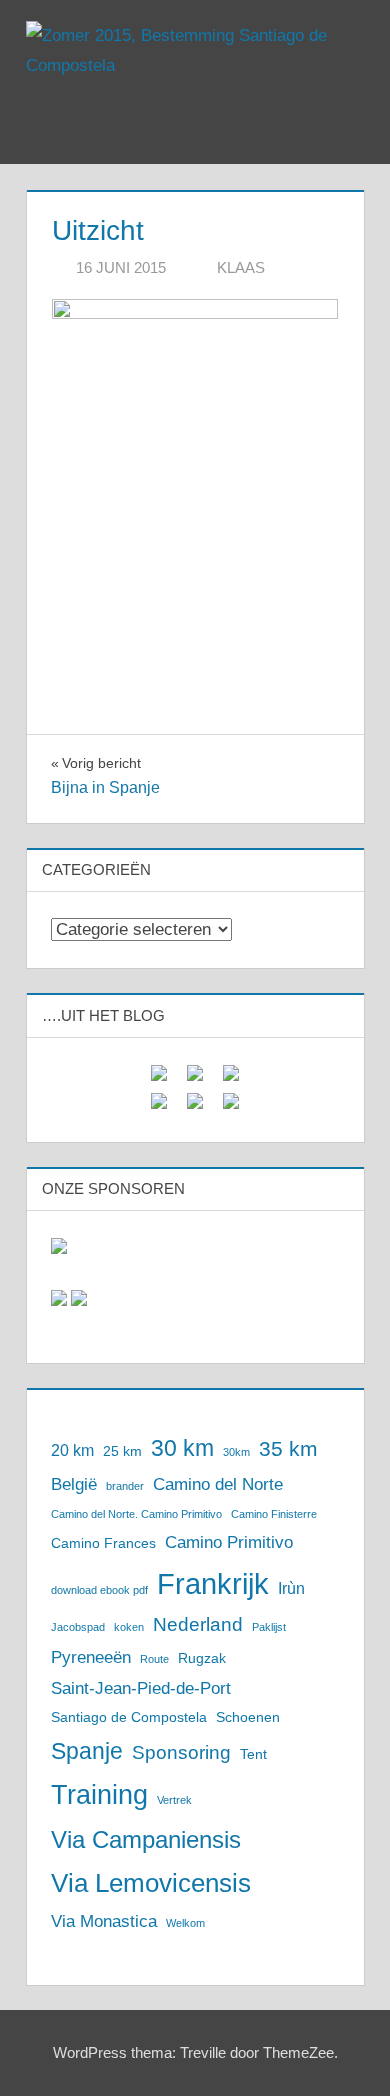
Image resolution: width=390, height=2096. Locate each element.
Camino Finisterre (274, 1514)
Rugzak (202, 1658)
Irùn (291, 1588)
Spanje (87, 1751)
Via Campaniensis (146, 1839)
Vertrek (174, 1800)
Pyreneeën (91, 1657)
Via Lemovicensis (151, 1883)
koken (129, 1627)
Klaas (241, 267)
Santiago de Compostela (129, 1717)
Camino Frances (103, 1543)
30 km (182, 1448)
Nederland (198, 1624)
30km (236, 1452)
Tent (253, 1754)
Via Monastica (104, 1921)
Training (99, 1795)
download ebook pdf (99, 1590)
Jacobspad (78, 1627)
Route (154, 1659)
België (74, 1484)
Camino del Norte (218, 1484)
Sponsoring (181, 1752)
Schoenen (248, 1717)
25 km (122, 1451)
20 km (72, 1450)
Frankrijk (213, 1583)
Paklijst (269, 1627)
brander (125, 1486)
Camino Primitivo (229, 1542)
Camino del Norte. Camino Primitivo (136, 1514)
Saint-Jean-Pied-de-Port (141, 1688)
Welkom (185, 1923)
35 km (288, 1448)
